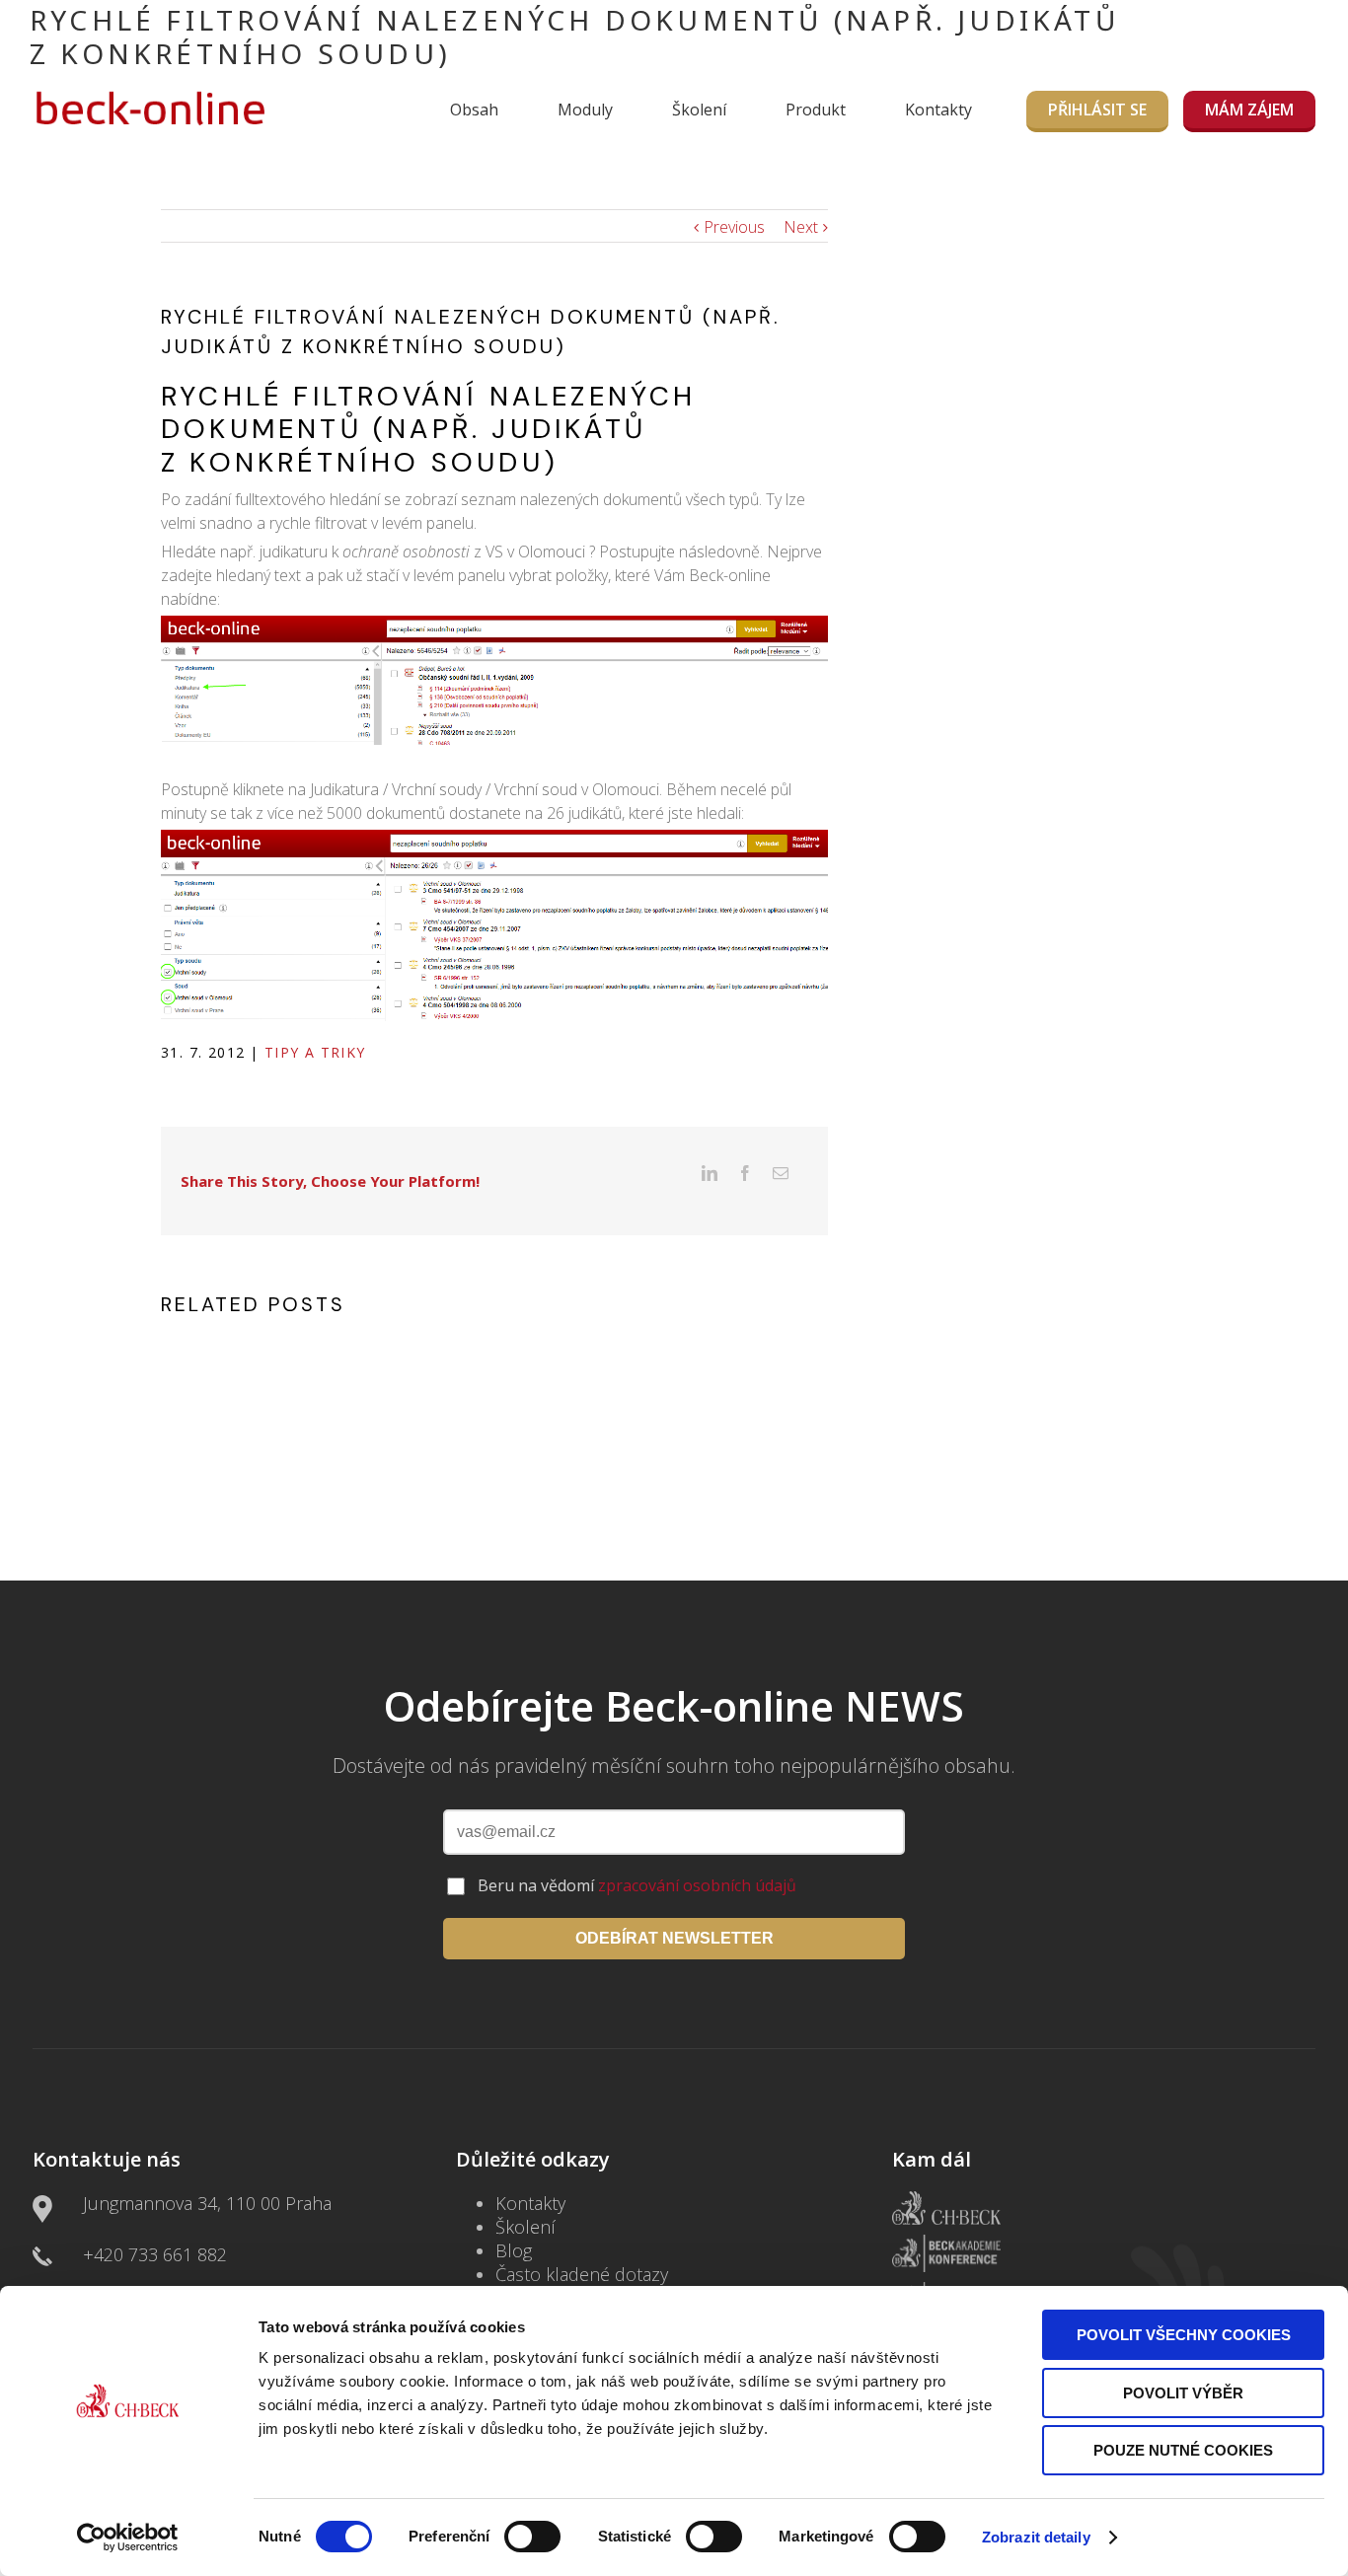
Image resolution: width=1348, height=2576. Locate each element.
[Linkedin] (710, 1173)
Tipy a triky (315, 1052)
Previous (734, 227)
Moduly (585, 110)
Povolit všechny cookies (1184, 2335)
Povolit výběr (1183, 2393)
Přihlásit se (1097, 110)
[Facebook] (745, 1173)
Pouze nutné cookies (1183, 2450)
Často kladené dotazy (582, 2274)
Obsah (474, 110)
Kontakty (938, 110)
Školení (699, 110)
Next (801, 227)
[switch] (532, 2537)
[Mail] (781, 1173)
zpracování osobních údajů (697, 1885)
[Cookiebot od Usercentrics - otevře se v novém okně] (128, 2538)
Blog (514, 2250)
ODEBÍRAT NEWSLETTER (674, 1938)
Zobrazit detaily (1036, 2537)
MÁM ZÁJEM (1249, 110)
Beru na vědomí (637, 1885)
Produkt (816, 110)
